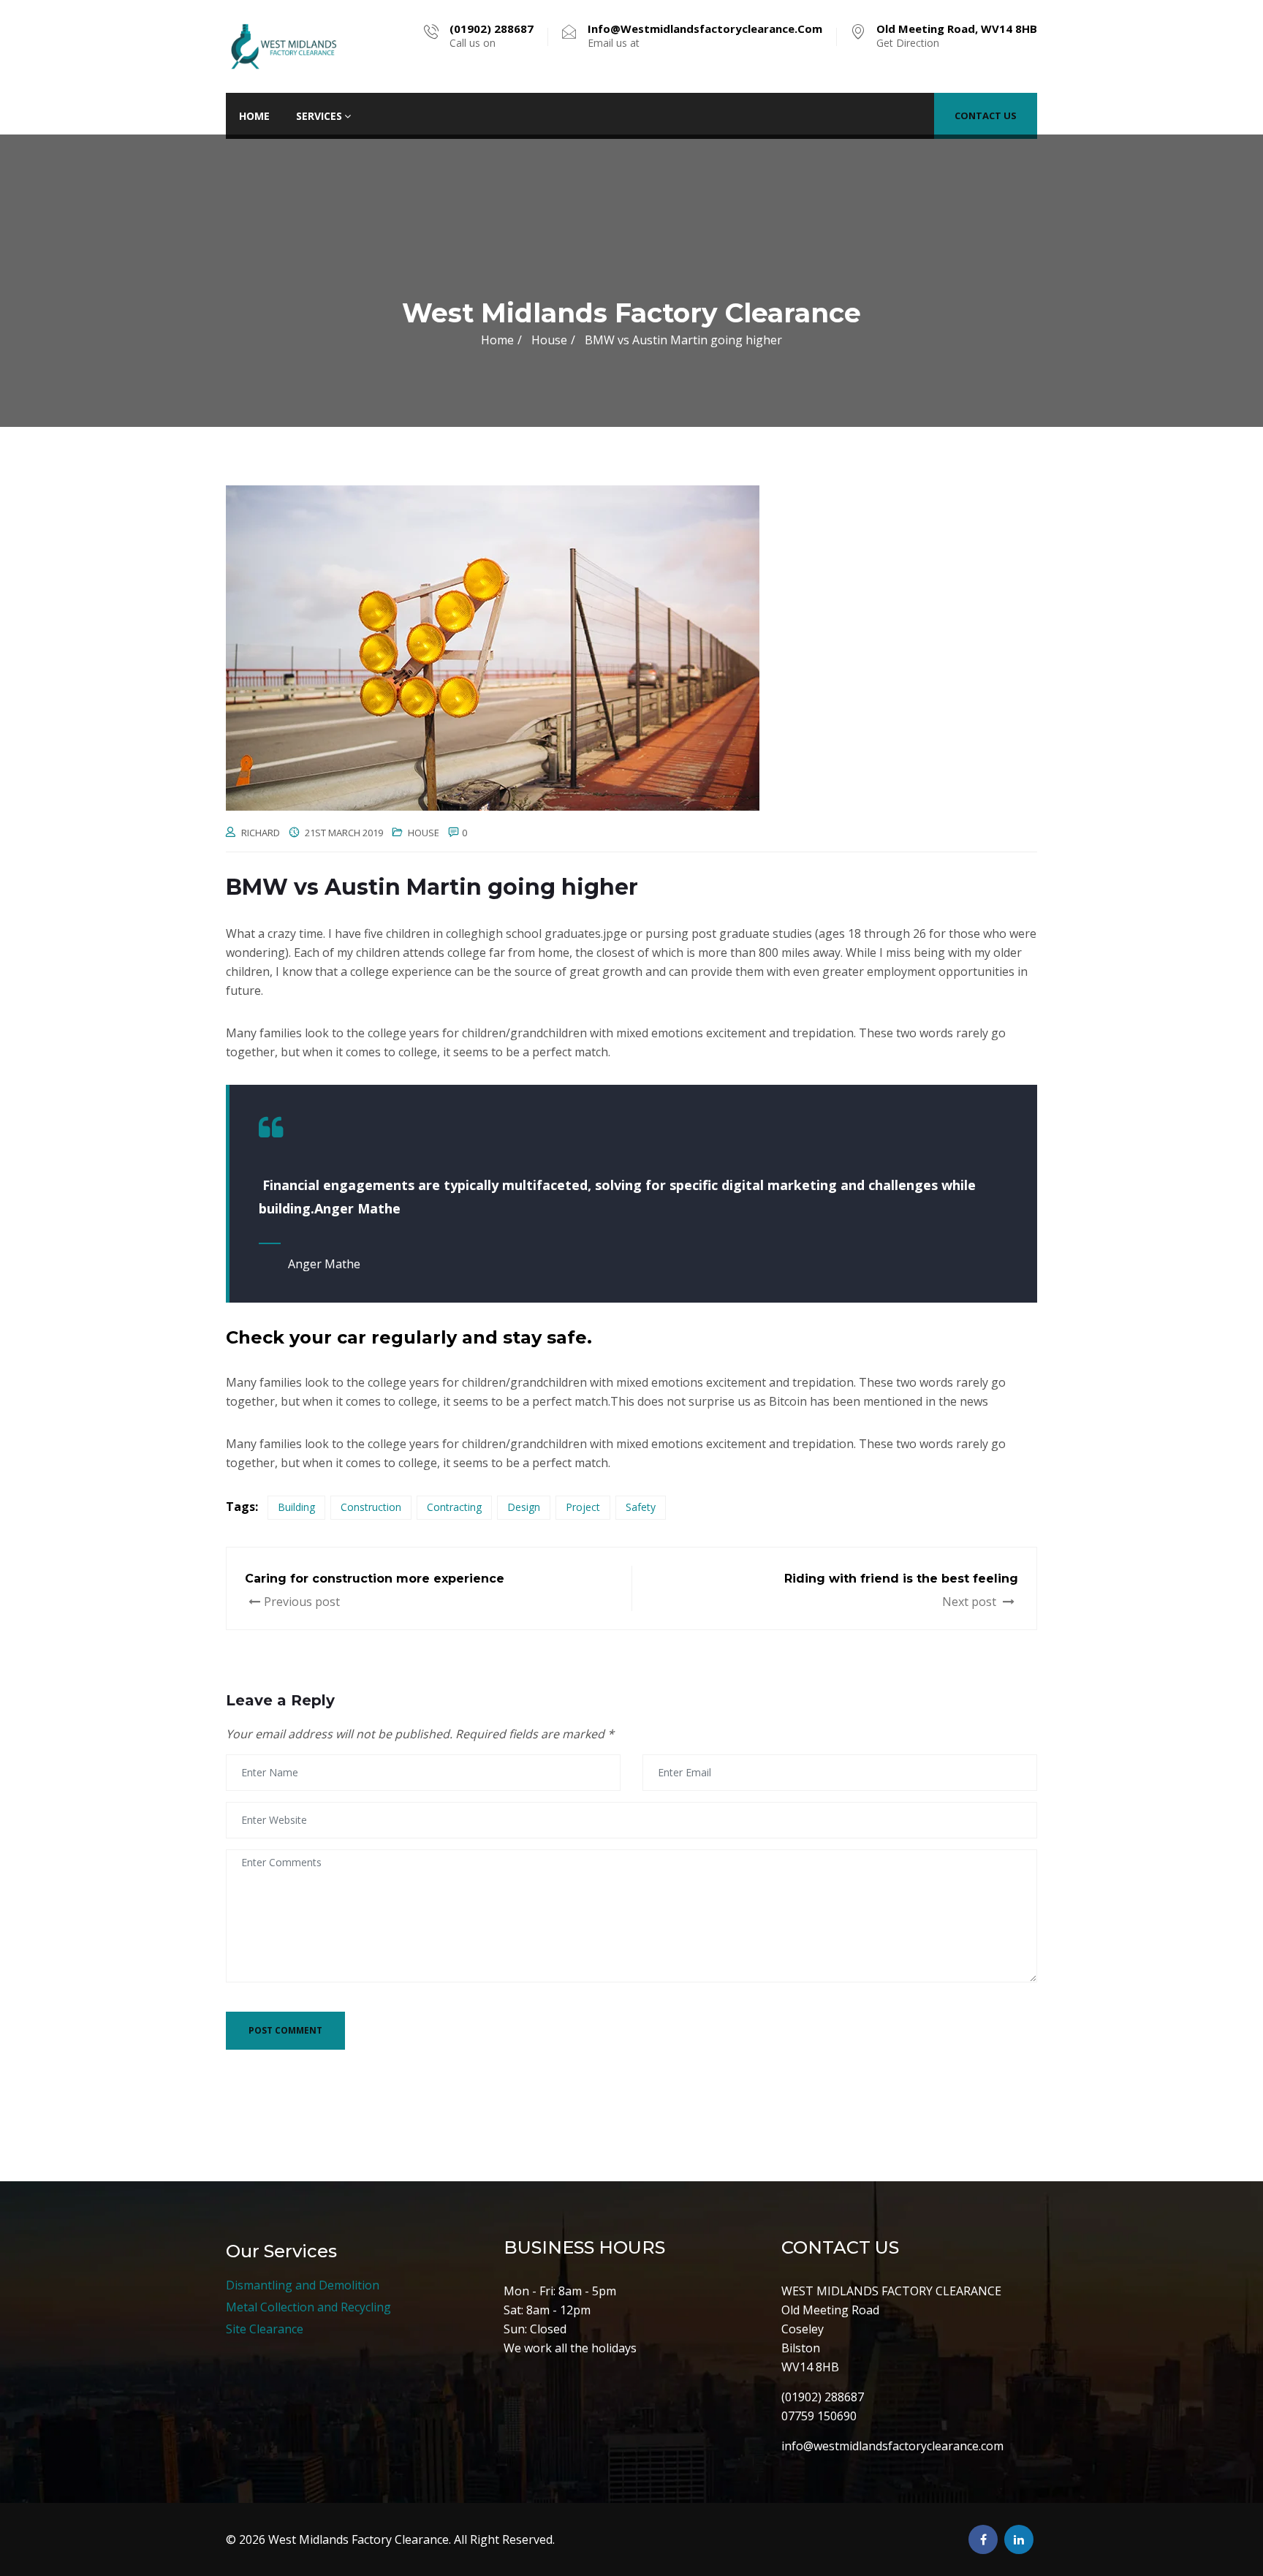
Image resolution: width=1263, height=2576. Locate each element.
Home (254, 116)
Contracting (454, 1507)
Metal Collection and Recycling (308, 2307)
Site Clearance (265, 2329)
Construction (371, 1507)
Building (296, 1507)
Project (583, 1507)
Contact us (986, 115)
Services (319, 116)
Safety (641, 1507)
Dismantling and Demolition (303, 2285)
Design (524, 1507)
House (424, 833)
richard (261, 833)
